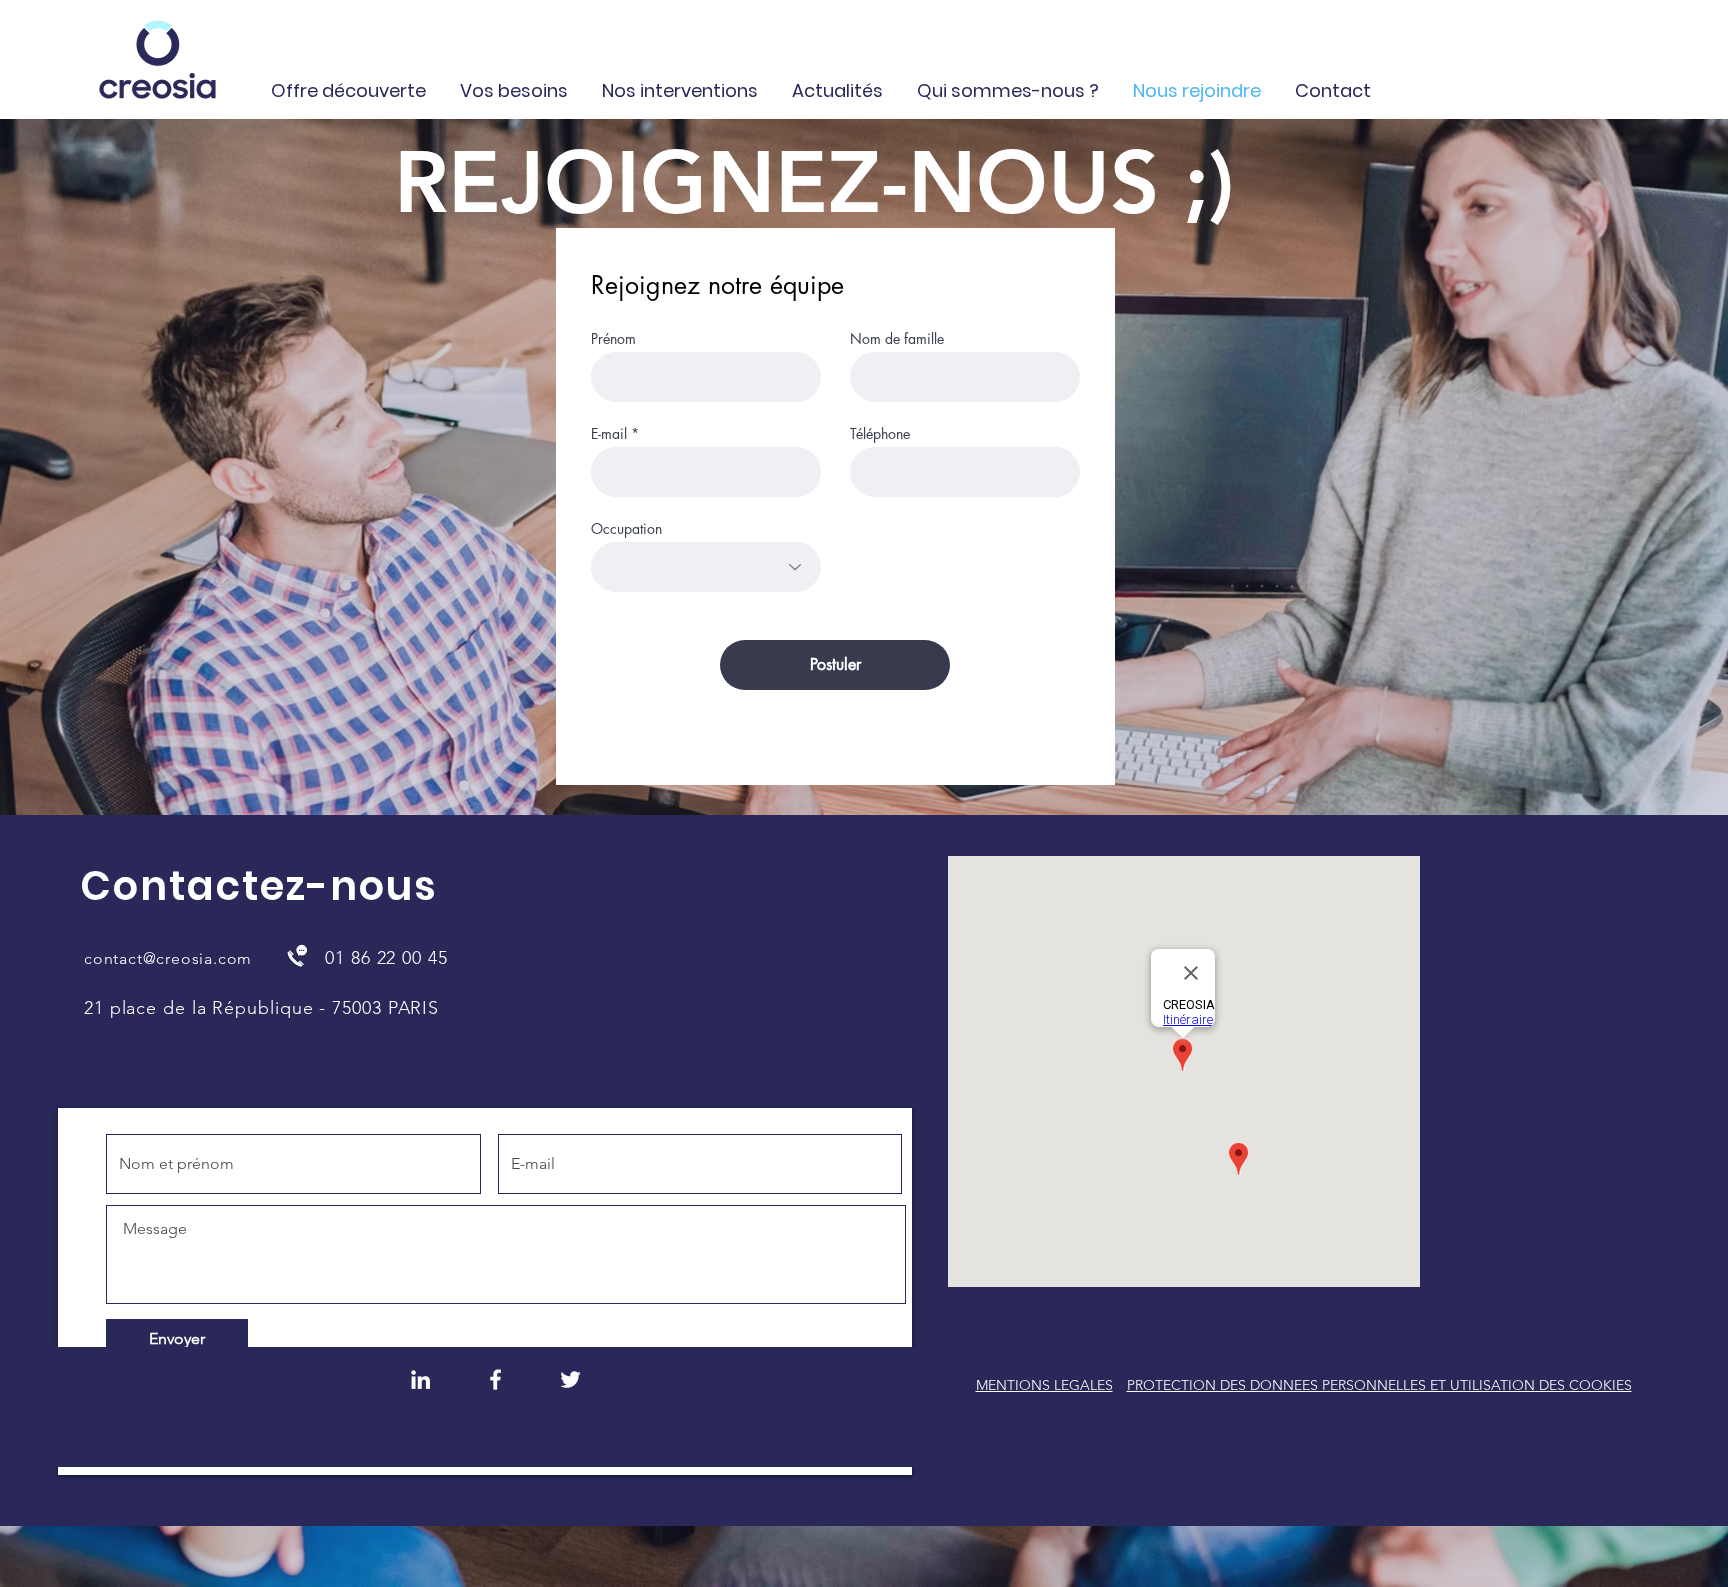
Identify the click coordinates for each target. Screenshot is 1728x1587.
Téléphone (880, 434)
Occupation (626, 529)
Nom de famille (897, 339)
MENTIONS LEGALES (1044, 1385)
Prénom (613, 339)
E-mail (609, 434)
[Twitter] (570, 1379)
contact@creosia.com (168, 958)
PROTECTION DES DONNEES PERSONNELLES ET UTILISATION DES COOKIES (1379, 1385)
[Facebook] (495, 1379)
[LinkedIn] (420, 1379)
